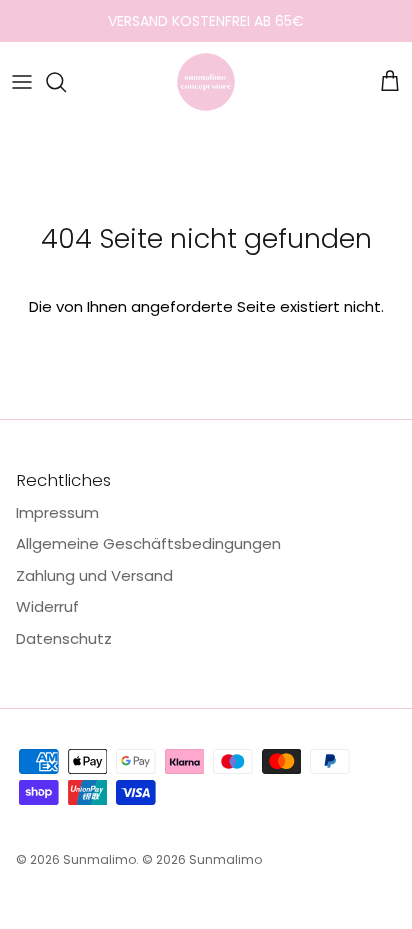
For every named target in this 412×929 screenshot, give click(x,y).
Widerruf (47, 606)
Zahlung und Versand (94, 575)
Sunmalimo (99, 859)
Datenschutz (64, 638)
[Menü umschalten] (22, 82)
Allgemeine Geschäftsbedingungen (148, 543)
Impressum (57, 512)
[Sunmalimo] (206, 82)
